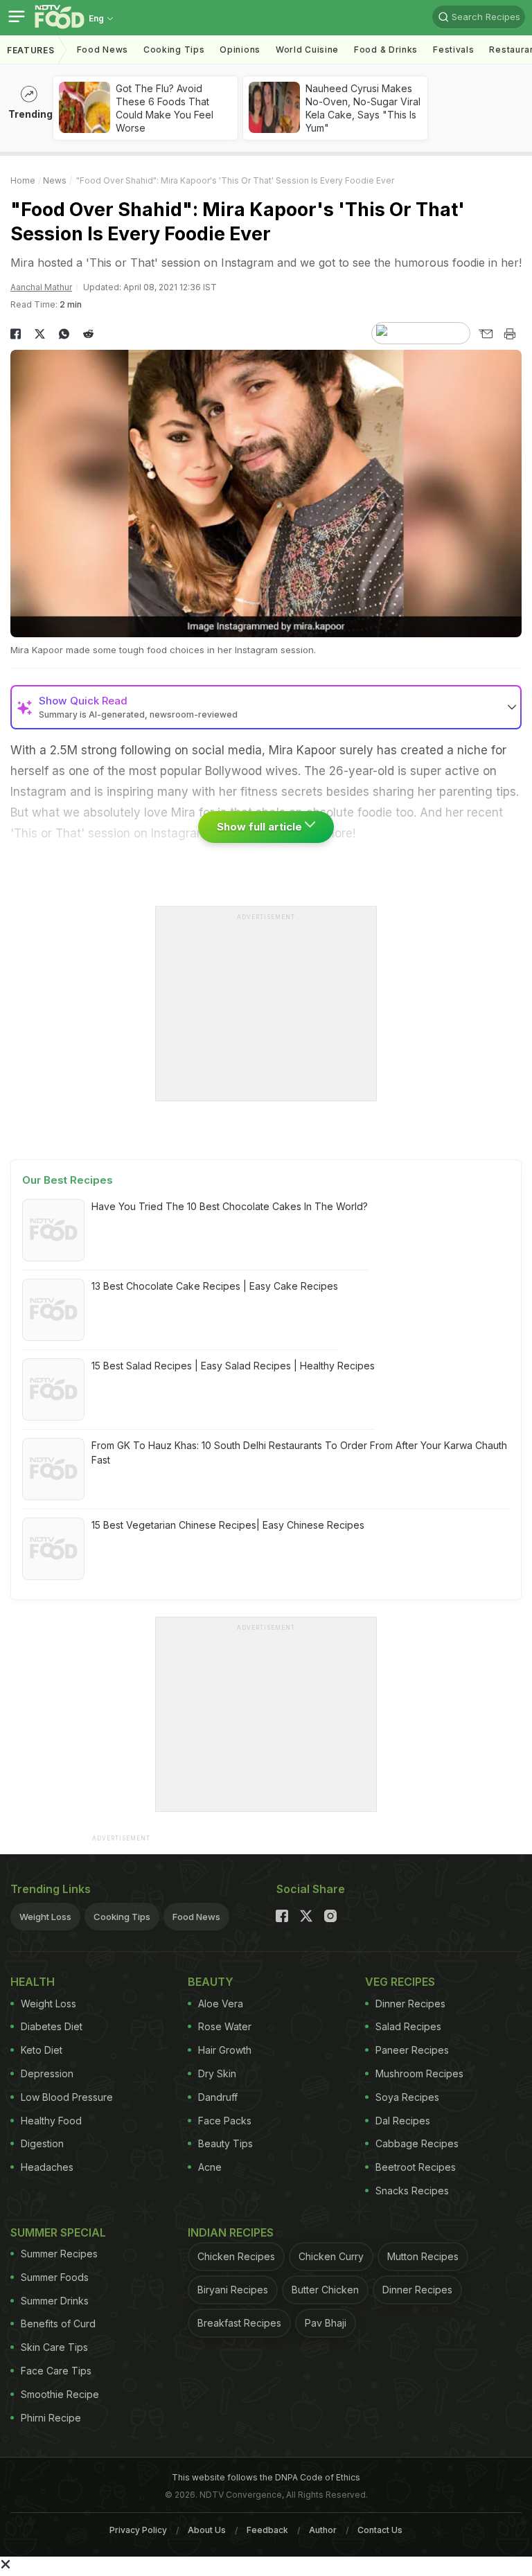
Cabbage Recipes (417, 2143)
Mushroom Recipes (419, 2073)
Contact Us (380, 2530)
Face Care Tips (56, 2371)
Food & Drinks (386, 50)
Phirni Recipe (51, 2418)
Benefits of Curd (58, 2324)
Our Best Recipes (68, 1180)
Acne (210, 2167)
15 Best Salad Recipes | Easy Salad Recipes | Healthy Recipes (233, 1366)
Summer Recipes (59, 2254)
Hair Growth (225, 2050)
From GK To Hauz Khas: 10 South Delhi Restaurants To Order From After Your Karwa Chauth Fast (299, 1453)
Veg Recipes (400, 1982)
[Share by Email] (485, 334)
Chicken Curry (331, 2256)
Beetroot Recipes (416, 2167)
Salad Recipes (408, 2026)
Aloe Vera (221, 2004)
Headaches (47, 2167)
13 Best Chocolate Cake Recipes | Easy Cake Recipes (215, 1286)
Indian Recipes (231, 2232)
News (55, 180)
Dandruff (218, 2097)
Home (23, 180)
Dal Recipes (403, 2121)
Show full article (261, 827)
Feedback (267, 2530)
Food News (103, 50)
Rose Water (225, 2026)
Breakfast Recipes (239, 2323)
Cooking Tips (122, 1917)
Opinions (240, 50)
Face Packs (225, 2121)
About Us (207, 2530)
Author (323, 2530)
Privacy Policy (138, 2530)
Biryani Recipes (233, 2290)
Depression (47, 2073)
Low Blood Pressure (67, 2097)
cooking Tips (174, 50)
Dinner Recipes (410, 2004)
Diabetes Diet (52, 2026)
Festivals (453, 50)
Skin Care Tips (54, 2347)
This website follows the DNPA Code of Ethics (266, 2477)
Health (33, 1982)
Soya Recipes (407, 2097)
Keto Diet (42, 2050)
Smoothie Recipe (60, 2394)
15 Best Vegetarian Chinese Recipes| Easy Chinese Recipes (228, 1525)
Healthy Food (51, 2121)
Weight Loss (45, 1917)
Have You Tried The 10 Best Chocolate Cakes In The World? (230, 1206)
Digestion (42, 2143)
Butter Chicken (325, 2290)
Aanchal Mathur (41, 287)
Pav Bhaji (326, 2323)
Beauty (211, 1982)
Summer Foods (55, 2277)
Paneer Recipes (412, 2050)
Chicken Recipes (236, 2256)
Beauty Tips (225, 2143)
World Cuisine (307, 50)
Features (31, 50)
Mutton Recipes (423, 2256)
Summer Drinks (55, 2301)
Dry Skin (217, 2073)
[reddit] (88, 334)
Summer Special (58, 2232)
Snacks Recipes (412, 2191)
